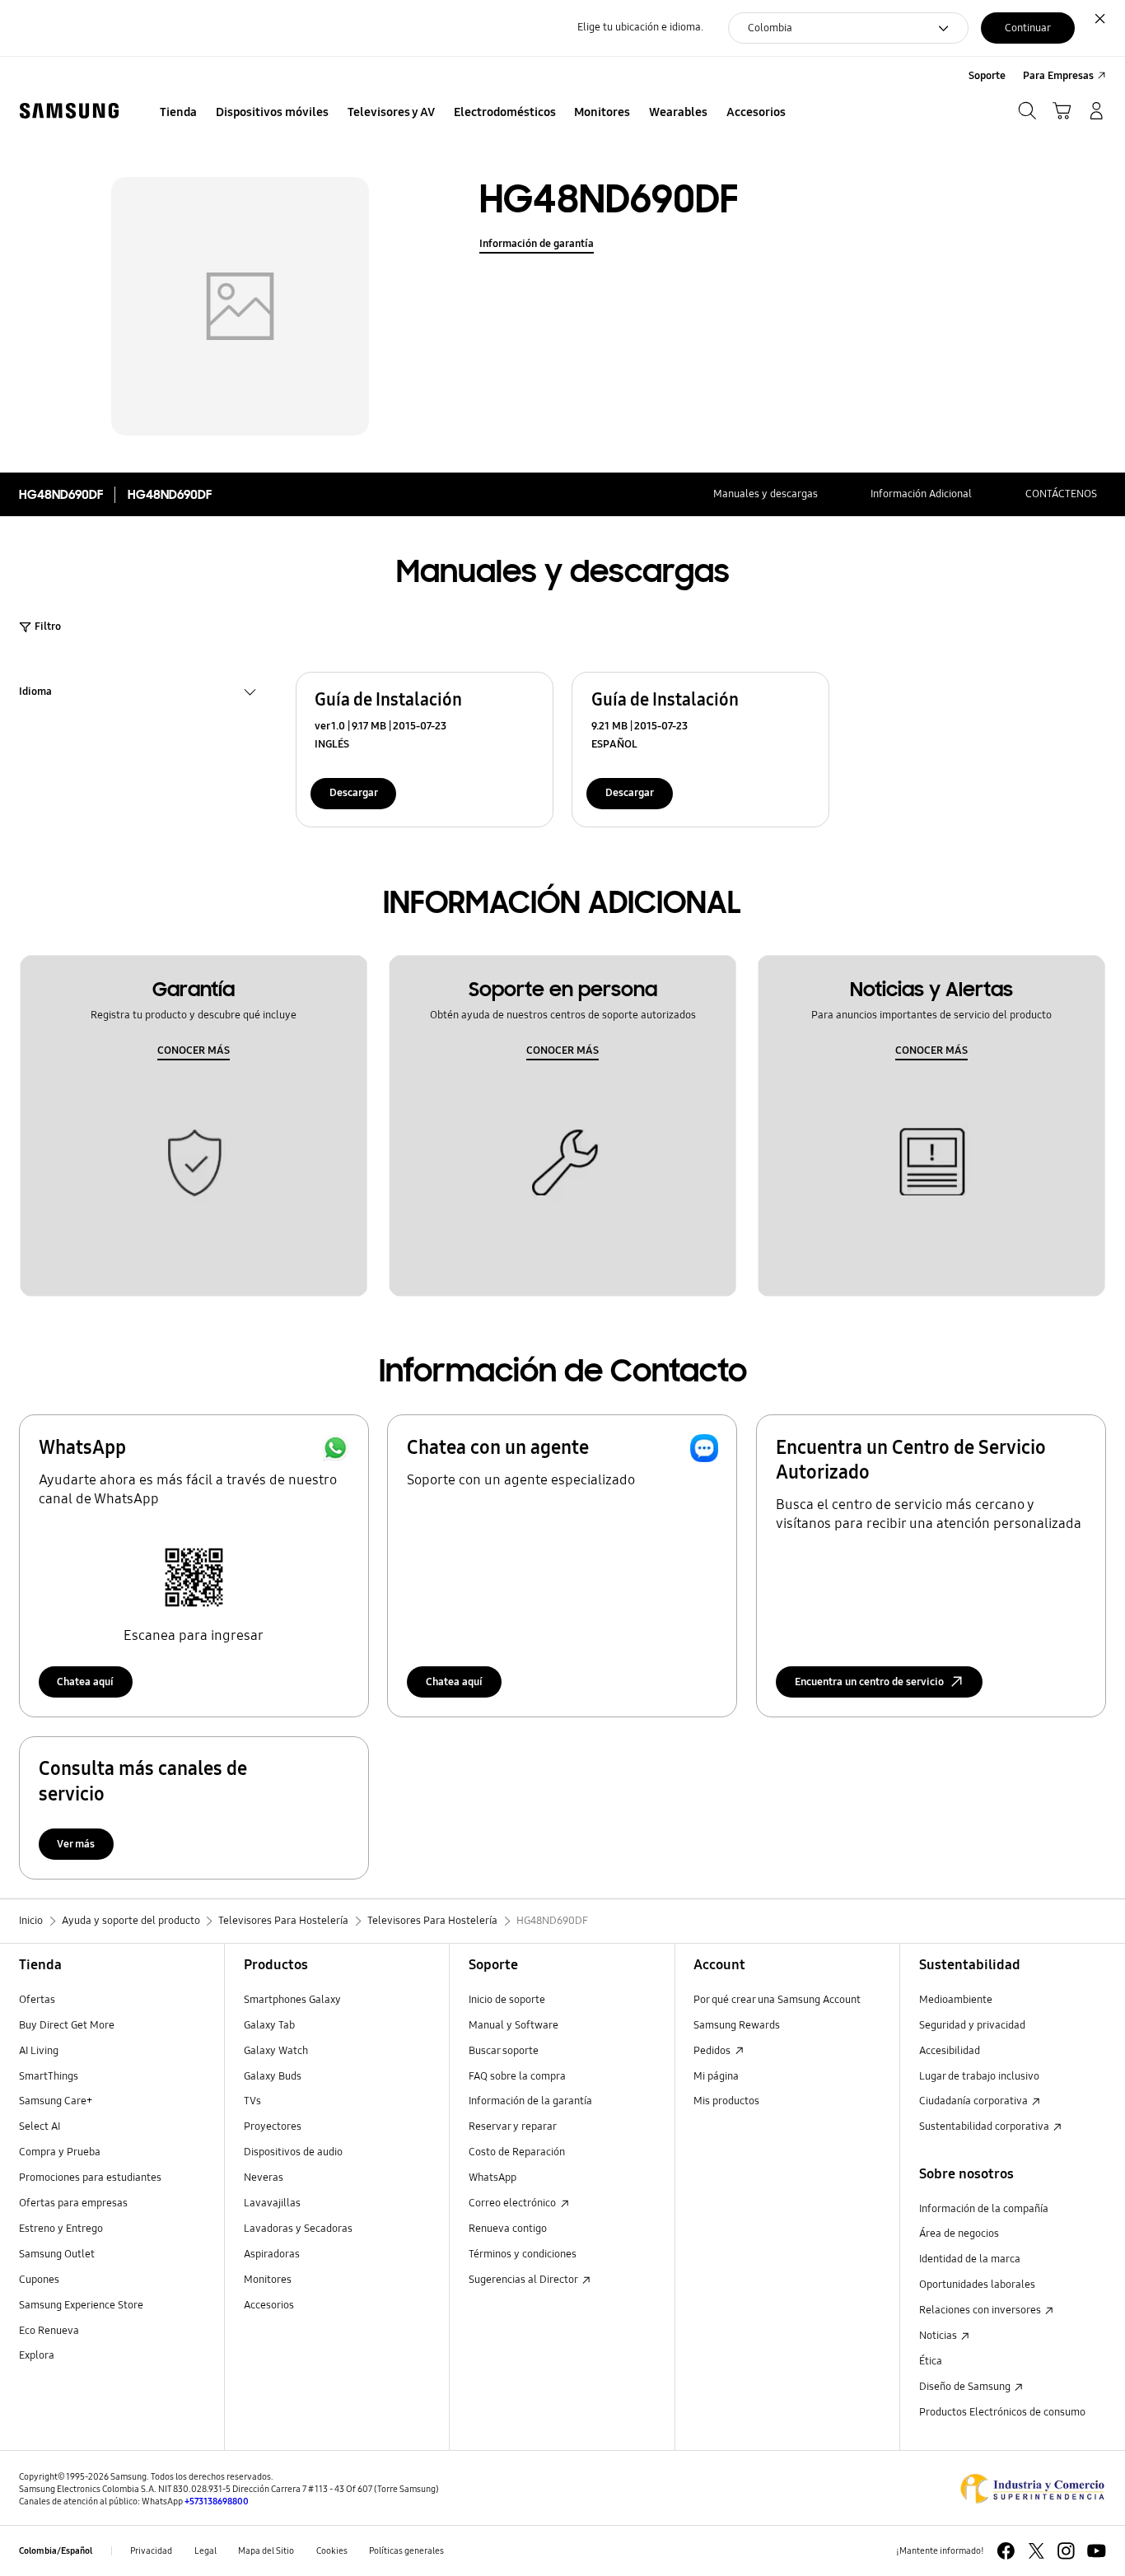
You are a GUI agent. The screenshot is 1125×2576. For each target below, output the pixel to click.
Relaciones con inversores (981, 2310)
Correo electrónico (513, 2203)
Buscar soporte (504, 2051)
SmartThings (49, 2076)
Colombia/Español (56, 2550)
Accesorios (269, 2305)
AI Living (39, 2051)
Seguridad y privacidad (972, 2025)
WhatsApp (492, 2178)
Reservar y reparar (513, 2126)
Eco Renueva (49, 2331)
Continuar (1028, 28)
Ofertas (37, 2000)
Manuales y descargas (766, 494)
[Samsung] (69, 111)
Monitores (268, 2280)
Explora (37, 2355)
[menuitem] (179, 113)
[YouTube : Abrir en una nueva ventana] (1097, 2551)
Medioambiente (956, 2000)
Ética (931, 2361)
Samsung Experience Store (81, 2305)
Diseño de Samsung (966, 2387)
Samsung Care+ (56, 2101)
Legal (205, 2550)
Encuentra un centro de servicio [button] (869, 1682)
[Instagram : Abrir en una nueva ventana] (1066, 2551)
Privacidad (151, 2550)
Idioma (35, 694)
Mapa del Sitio (266, 2550)
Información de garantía (537, 244)
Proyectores (273, 2126)
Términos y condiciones (523, 2254)
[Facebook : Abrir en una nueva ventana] (1006, 2551)
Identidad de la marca (970, 2259)
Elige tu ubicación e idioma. (640, 27)
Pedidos (713, 2051)
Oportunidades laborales (977, 2285)
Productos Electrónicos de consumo (1002, 2412)
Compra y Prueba (60, 2152)
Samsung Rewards (737, 2025)
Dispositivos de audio (293, 2152)
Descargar (354, 793)
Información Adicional (921, 494)
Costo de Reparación (517, 2152)
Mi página (716, 2076)
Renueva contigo (508, 2229)
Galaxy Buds (273, 2076)
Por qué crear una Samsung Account (777, 2000)
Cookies (332, 2550)
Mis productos (726, 2101)
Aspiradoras (272, 2254)
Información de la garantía (530, 2101)
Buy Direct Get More (67, 2025)
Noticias (939, 2336)
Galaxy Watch (276, 2051)
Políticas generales (406, 2550)
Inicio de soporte (507, 2000)
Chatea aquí (85, 1682)
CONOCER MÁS (194, 1050)
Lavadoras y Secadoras (298, 2229)
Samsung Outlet (57, 2254)
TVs (252, 2101)
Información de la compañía (984, 2209)
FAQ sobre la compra (517, 2076)
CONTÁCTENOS (1061, 494)
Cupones (39, 2280)
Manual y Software (513, 2025)
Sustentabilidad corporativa (985, 2126)
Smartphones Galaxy (292, 2000)
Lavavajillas (272, 2203)
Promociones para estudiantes (90, 2178)
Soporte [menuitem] (987, 76)
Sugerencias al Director (524, 2280)
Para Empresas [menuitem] (1058, 76)
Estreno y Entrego (61, 2229)
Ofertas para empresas (73, 2203)
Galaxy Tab (269, 2025)
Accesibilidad (950, 2051)
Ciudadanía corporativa (975, 2101)
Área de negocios (959, 2234)
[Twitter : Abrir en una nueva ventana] (1036, 2551)
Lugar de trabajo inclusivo (979, 2076)
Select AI (40, 2126)
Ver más (76, 1844)
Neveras (264, 2178)
